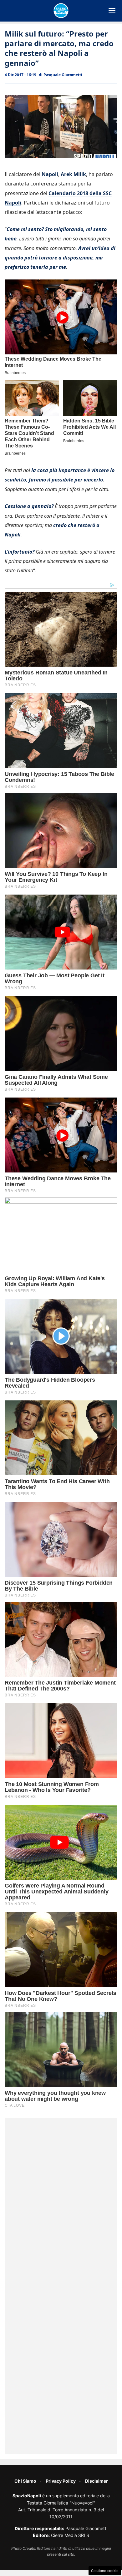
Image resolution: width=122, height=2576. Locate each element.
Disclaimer (97, 2481)
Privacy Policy (61, 2481)
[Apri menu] (112, 11)
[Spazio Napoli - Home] (61, 11)
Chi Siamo (25, 2481)
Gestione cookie (105, 2571)
